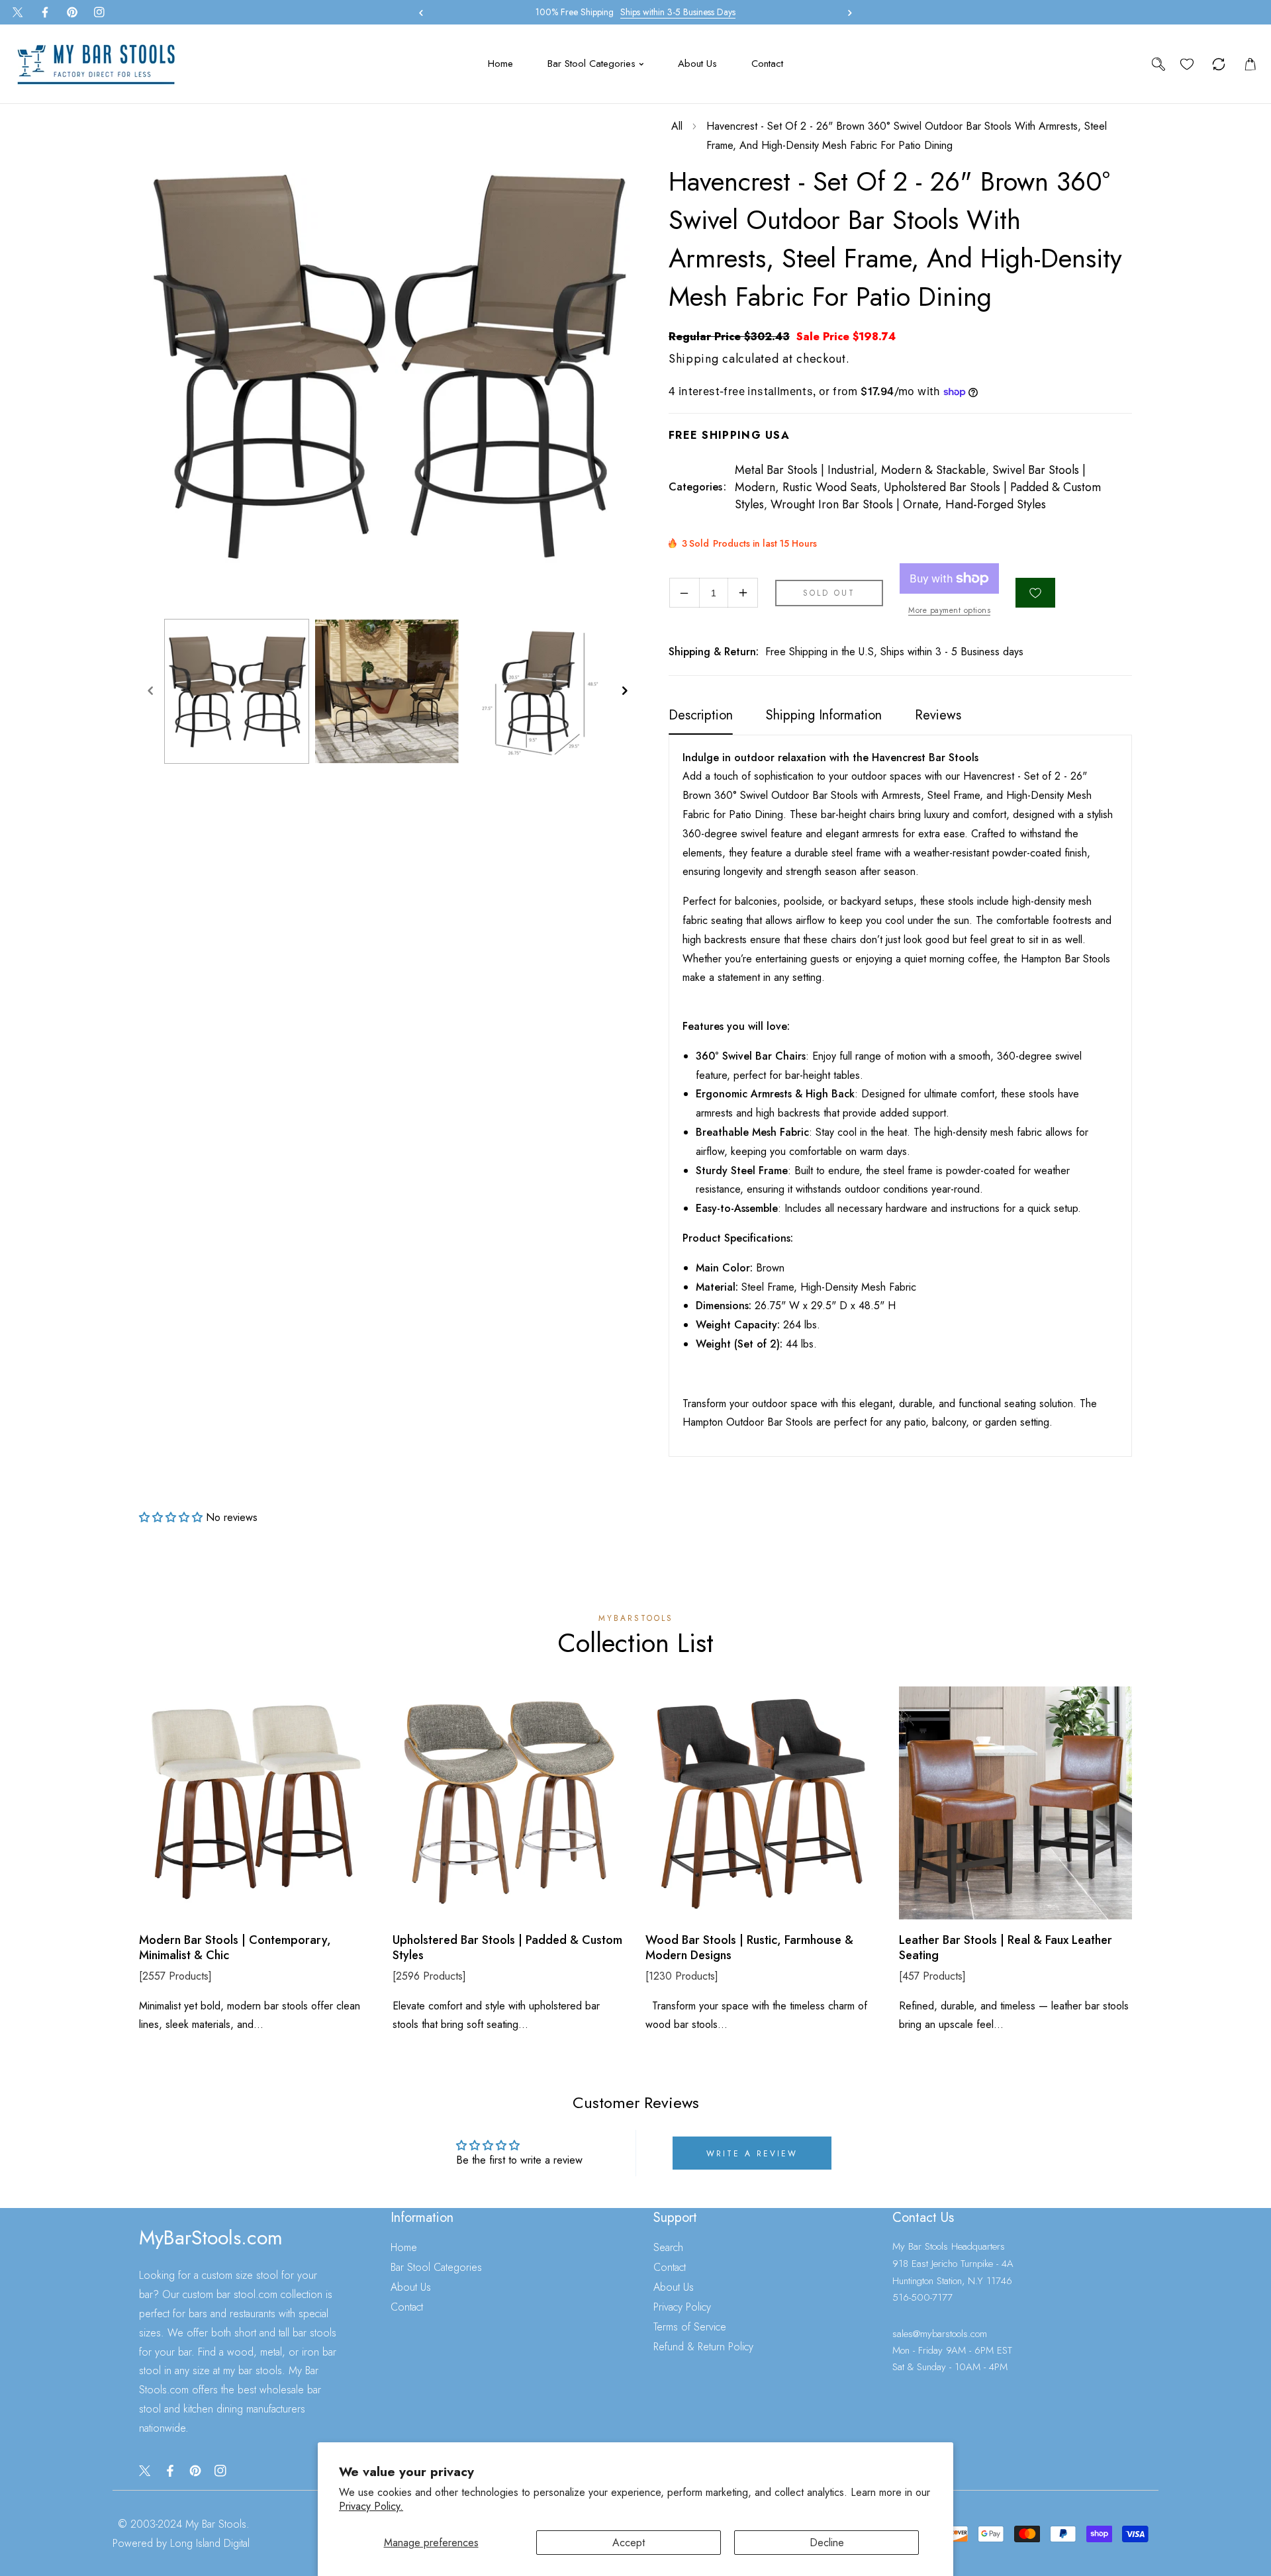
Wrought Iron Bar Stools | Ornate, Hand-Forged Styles (908, 504)
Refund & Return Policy (703, 2347)
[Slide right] (624, 692)
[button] (847, 13)
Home (404, 2247)
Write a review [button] (752, 2154)
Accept (629, 2543)
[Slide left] (150, 692)
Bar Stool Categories (436, 2267)
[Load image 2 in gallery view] (387, 691)
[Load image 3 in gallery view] (537, 691)
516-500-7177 (922, 2297)
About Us (411, 2287)
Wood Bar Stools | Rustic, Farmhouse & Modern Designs (749, 1948)
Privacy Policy (682, 2307)
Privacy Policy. (371, 2506)
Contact (407, 2307)
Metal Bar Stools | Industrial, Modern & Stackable (860, 470)
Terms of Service (690, 2327)
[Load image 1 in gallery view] (237, 691)
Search (668, 2247)
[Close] (118, 2488)
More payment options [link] (949, 610)
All (677, 126)
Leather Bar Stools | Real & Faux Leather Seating (1006, 1948)
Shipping (694, 359)
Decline (827, 2543)
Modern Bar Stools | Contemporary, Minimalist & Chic (235, 1948)
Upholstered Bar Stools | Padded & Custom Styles (507, 1948)
